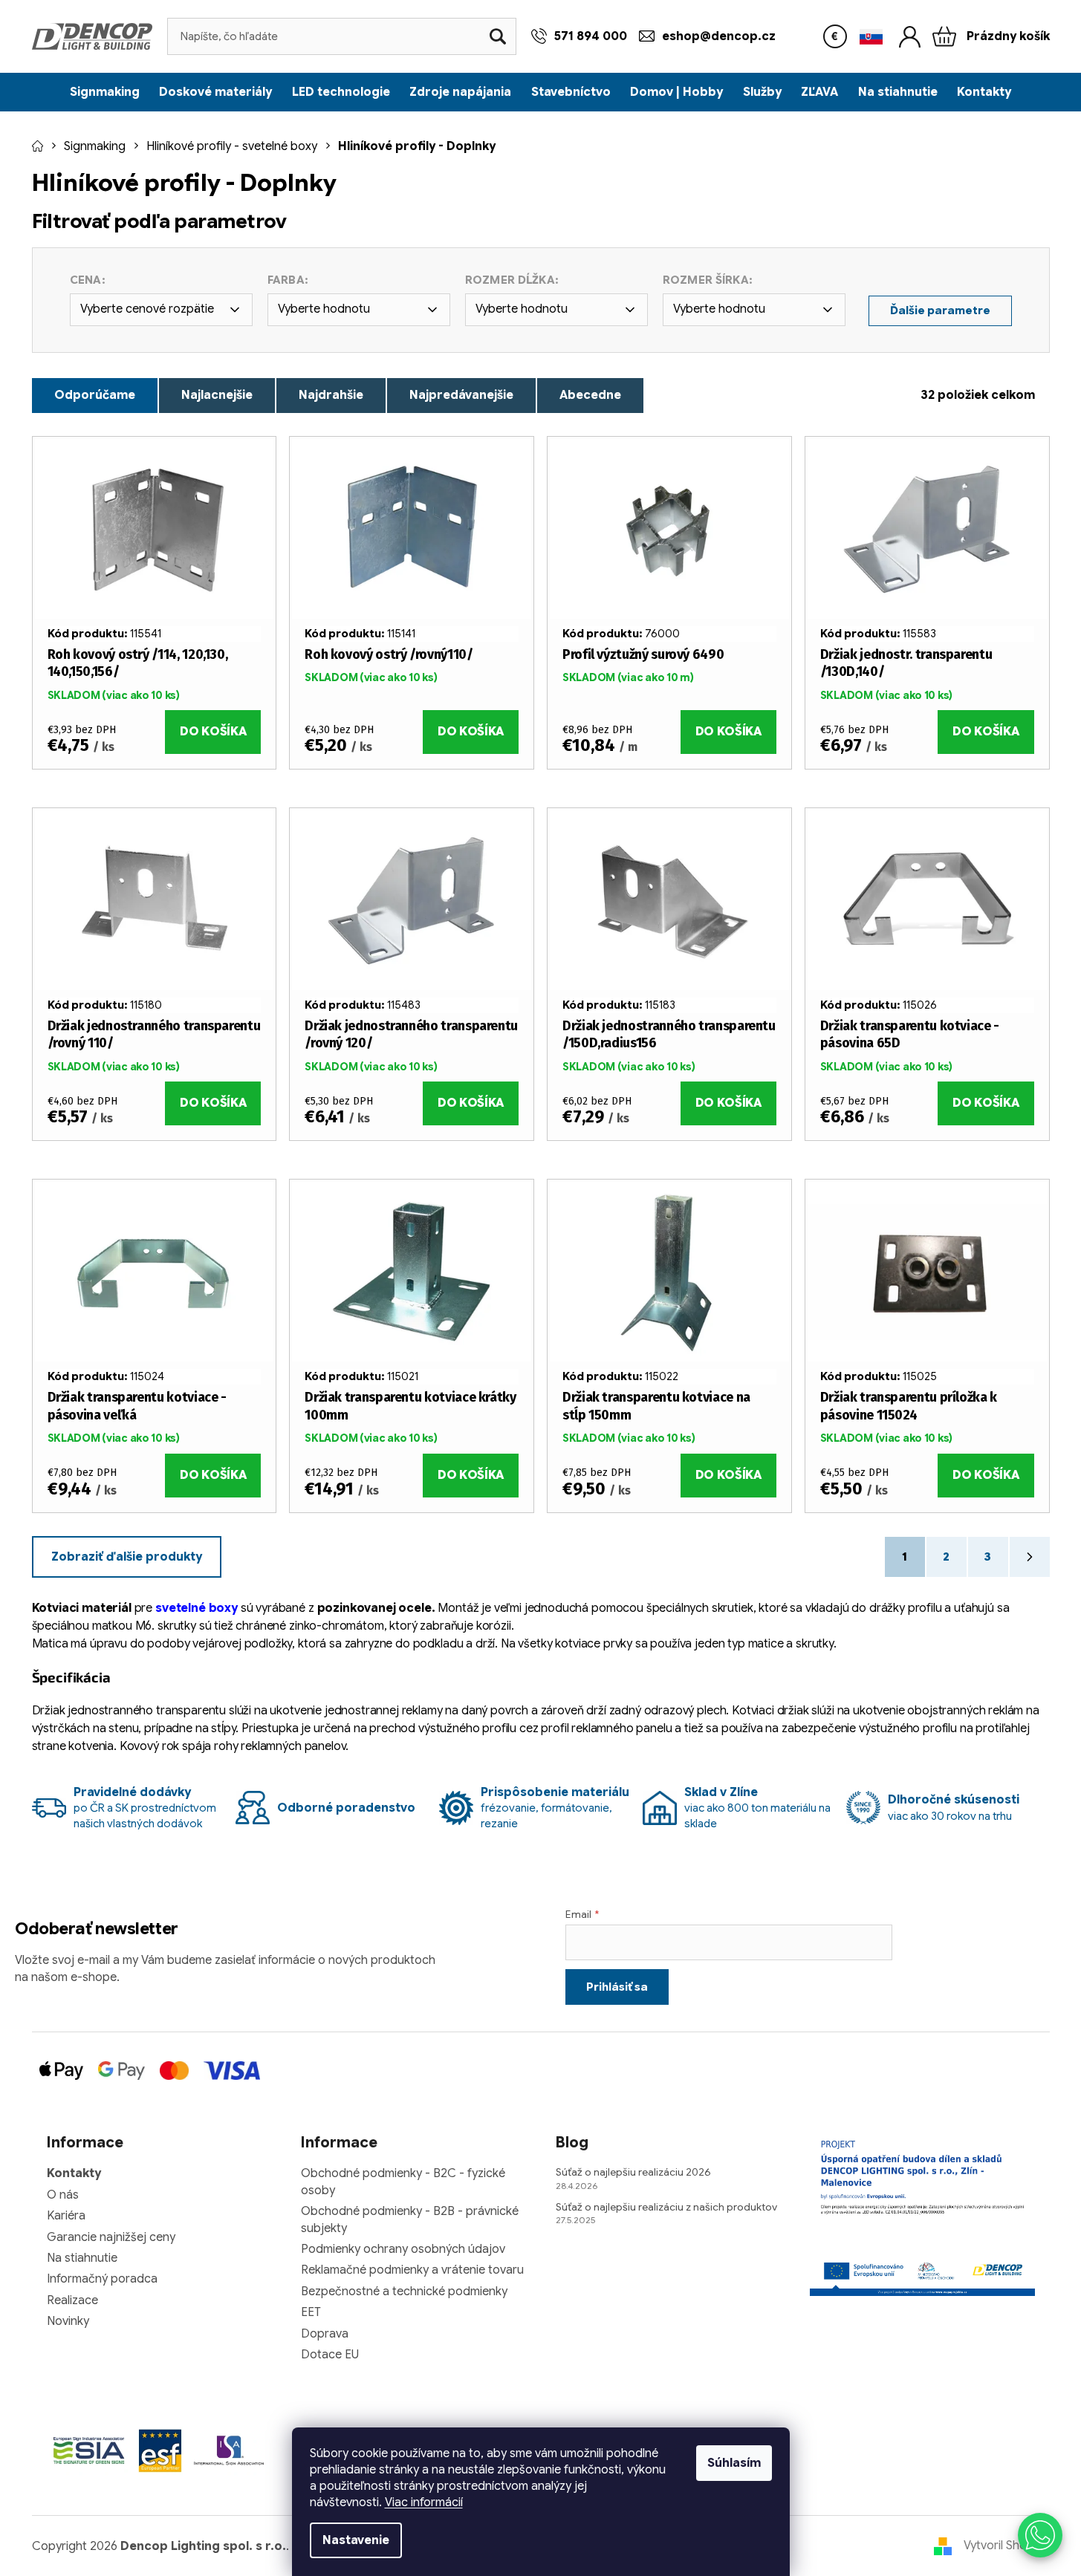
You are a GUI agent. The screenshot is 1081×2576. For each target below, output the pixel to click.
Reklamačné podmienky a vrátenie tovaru (412, 2270)
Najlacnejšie (217, 395)
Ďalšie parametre (940, 310)
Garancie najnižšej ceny (111, 2237)
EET (311, 2312)
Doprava (325, 2334)
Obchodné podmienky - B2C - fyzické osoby (403, 2182)
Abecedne (590, 395)
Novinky (68, 2321)
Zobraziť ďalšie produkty (127, 1557)
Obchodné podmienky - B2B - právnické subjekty (410, 2219)
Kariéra (66, 2216)
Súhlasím (734, 2463)
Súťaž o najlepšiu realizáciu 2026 (633, 2172)
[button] (1040, 2535)
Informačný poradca (102, 2279)
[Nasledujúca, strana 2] (1030, 1557)
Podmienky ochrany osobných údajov (403, 2249)
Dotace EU (330, 2355)
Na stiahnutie (82, 2258)
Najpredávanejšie (461, 395)
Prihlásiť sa (617, 1987)
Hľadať (498, 36)
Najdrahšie (331, 395)
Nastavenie (356, 2540)
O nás (63, 2195)
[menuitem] (105, 92)
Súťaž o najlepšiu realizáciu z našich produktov (666, 2207)
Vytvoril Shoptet (1007, 2546)
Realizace (72, 2300)
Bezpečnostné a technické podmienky (404, 2292)
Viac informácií (424, 2502)
